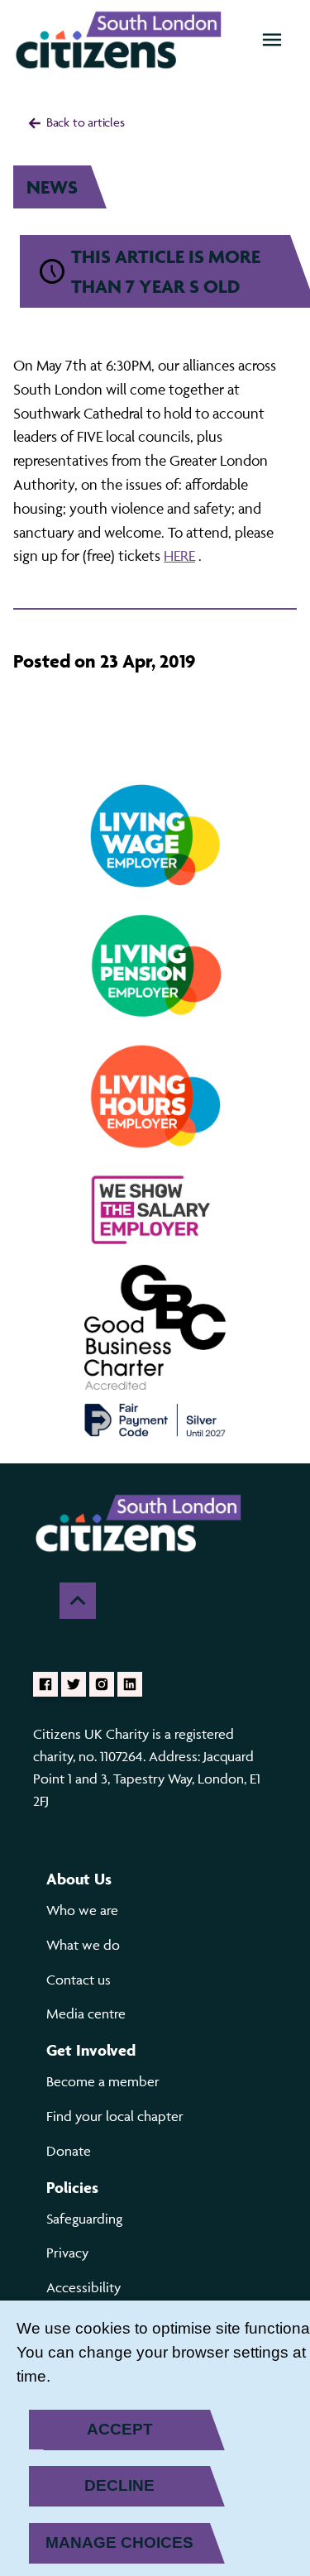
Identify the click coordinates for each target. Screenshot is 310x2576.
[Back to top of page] (78, 1601)
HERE (179, 555)
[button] (272, 40)
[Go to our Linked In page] (130, 1684)
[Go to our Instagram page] (102, 1684)
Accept (120, 2429)
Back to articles (84, 122)
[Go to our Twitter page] (74, 1684)
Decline (119, 2485)
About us (79, 1879)
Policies (72, 2187)
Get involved (91, 2050)
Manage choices (119, 2542)
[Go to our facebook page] (45, 1684)
